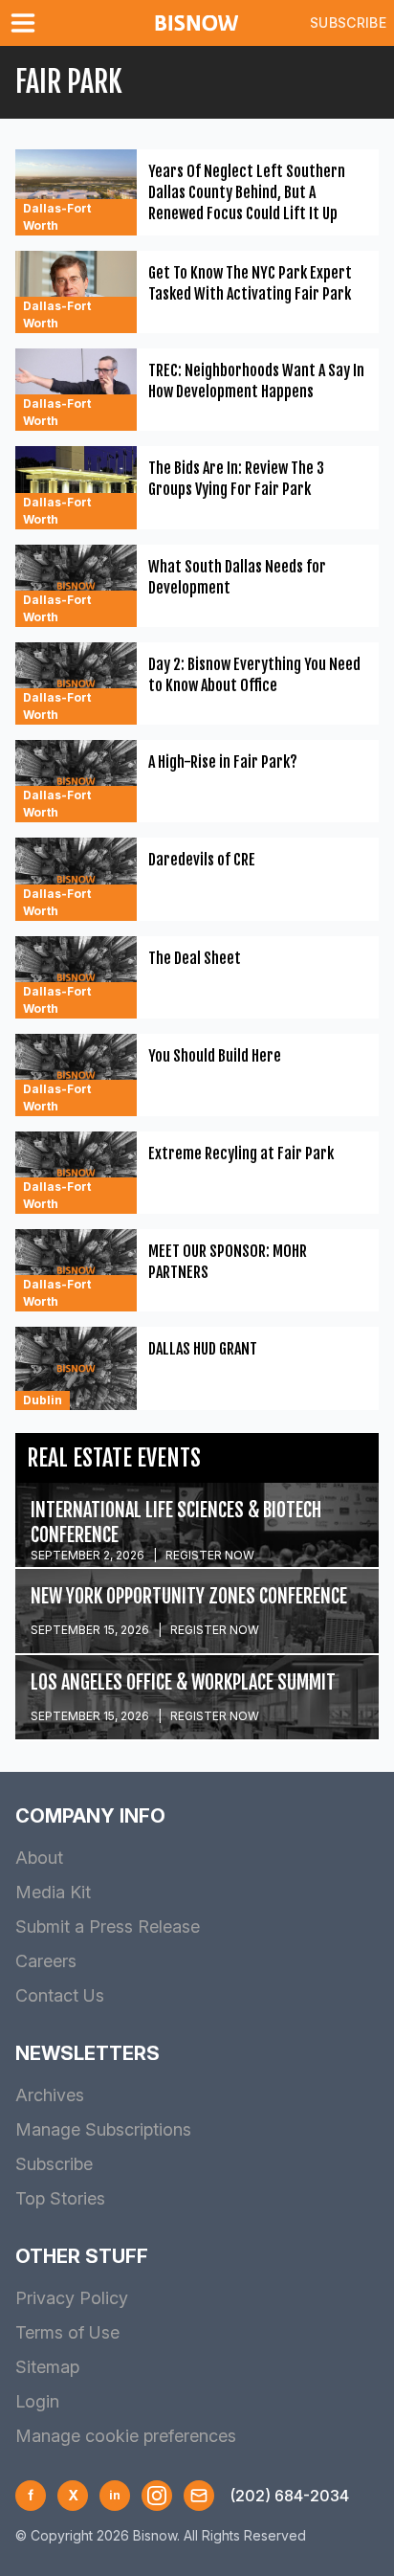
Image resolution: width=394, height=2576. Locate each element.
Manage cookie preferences (126, 2436)
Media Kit (53, 1892)
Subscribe (348, 22)
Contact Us (60, 1995)
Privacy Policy (72, 2298)
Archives (50, 2095)
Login (37, 2401)
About (39, 1858)
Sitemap (47, 2367)
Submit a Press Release (108, 1926)
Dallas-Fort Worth (57, 217)
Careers (46, 1961)
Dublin (43, 1400)
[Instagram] (157, 2496)
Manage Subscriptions (103, 2129)
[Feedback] (199, 2496)
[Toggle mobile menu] (27, 23)
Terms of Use (67, 2332)
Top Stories (60, 2198)
